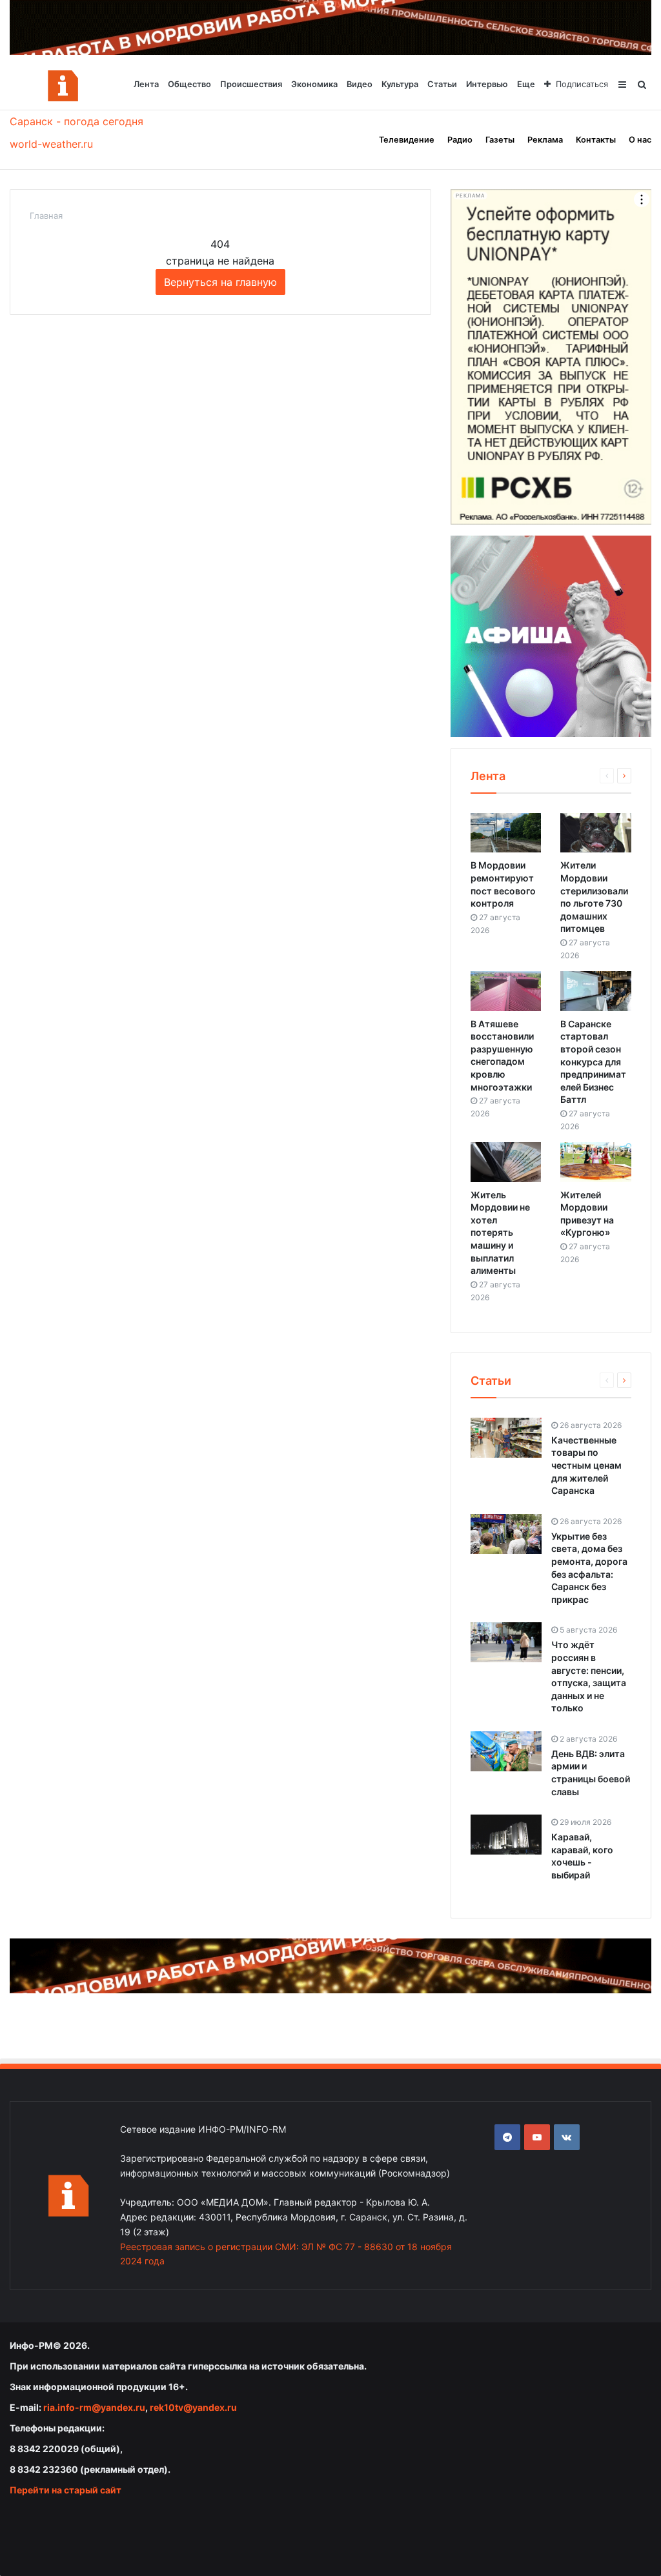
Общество (189, 84)
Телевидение (407, 140)
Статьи (442, 84)
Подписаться (582, 84)
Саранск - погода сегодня (76, 121)
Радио (460, 140)
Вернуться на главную (220, 282)
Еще (526, 84)
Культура (400, 84)
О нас (640, 140)
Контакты (596, 140)
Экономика (314, 84)
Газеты (500, 140)
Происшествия (251, 84)
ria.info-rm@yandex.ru (94, 2407)
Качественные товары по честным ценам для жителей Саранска (586, 1465)
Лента (146, 84)
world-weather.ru (51, 144)
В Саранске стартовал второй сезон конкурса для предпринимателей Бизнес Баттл (593, 1062)
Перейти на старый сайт (66, 2490)
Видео (360, 84)
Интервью (487, 84)
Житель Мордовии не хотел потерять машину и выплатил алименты (500, 1233)
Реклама (545, 140)
